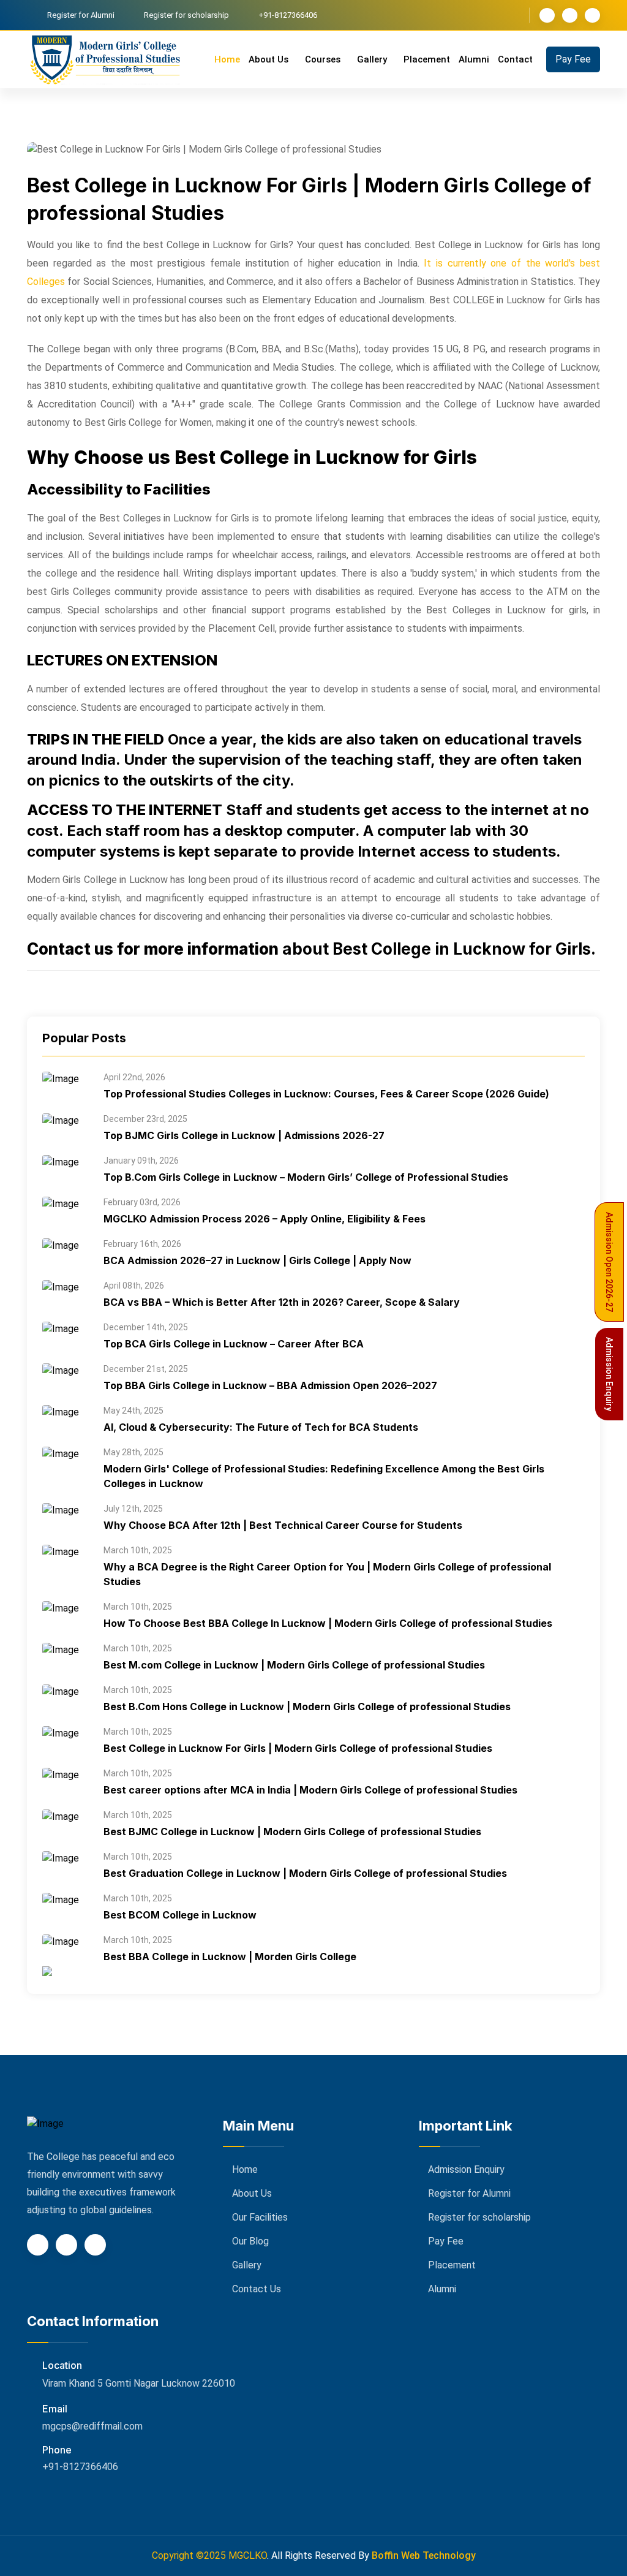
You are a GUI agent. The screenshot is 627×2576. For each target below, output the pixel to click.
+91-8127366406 (80, 2467)
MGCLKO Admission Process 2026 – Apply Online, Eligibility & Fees (265, 1219)
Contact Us (257, 2289)
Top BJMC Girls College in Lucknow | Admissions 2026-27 (244, 1135)
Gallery (373, 59)
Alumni (474, 59)
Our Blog (250, 2241)
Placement (427, 59)
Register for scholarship (186, 15)
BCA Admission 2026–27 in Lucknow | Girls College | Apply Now (257, 1260)
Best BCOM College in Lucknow (180, 1915)
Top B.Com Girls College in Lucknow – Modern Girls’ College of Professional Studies (306, 1177)
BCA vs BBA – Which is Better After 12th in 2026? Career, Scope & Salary (282, 1302)
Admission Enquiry (466, 2169)
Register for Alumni (81, 15)
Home (227, 59)
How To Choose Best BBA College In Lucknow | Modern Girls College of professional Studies (328, 1623)
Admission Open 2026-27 (609, 1262)
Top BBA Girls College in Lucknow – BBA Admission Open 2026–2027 (270, 1385)
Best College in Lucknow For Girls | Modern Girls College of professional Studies (298, 1748)
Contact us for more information (153, 949)
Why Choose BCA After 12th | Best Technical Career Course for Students (283, 1525)
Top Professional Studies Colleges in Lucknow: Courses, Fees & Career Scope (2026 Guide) (326, 1094)
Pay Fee (573, 59)
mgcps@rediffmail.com (92, 2426)
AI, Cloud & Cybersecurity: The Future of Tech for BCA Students (261, 1427)
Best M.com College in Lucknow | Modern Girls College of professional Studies (294, 1665)
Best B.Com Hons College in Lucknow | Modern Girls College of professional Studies (307, 1707)
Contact (515, 59)
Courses (324, 59)
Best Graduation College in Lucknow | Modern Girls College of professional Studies (305, 1873)
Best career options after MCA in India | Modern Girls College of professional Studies (310, 1790)
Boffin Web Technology (424, 2555)
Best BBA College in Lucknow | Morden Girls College (230, 1957)
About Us (270, 59)
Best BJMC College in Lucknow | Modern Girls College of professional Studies (292, 1832)
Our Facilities (260, 2217)
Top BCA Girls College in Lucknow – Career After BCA (234, 1344)
